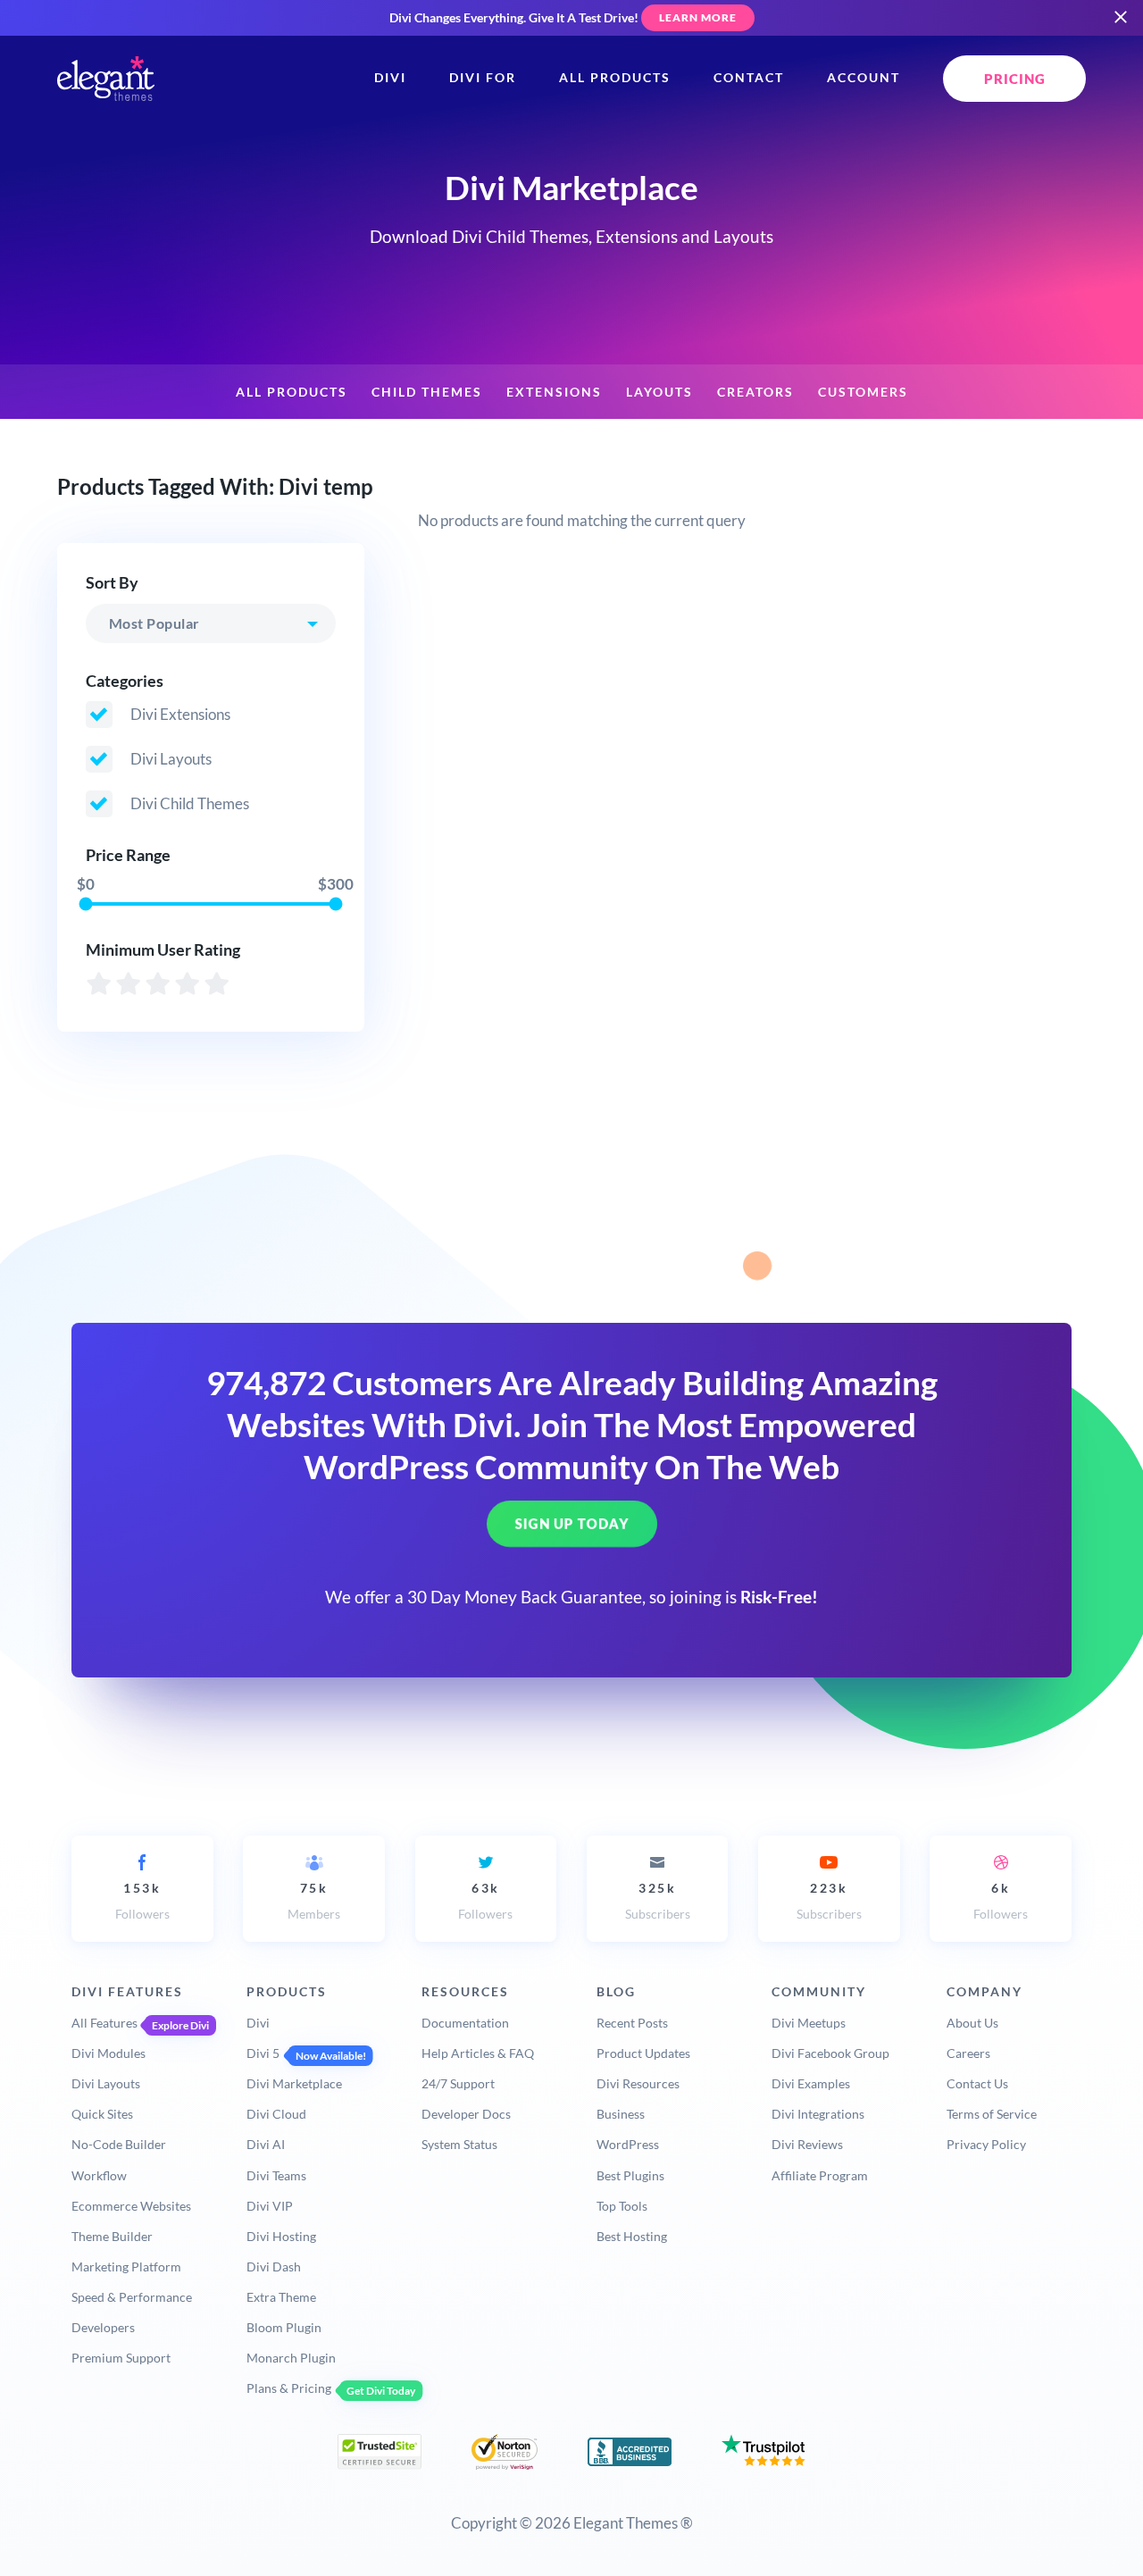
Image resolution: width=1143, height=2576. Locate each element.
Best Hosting (632, 2236)
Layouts (659, 392)
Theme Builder (112, 2236)
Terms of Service (992, 2114)
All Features (104, 2023)
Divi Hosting (281, 2236)
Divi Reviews (807, 2144)
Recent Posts (632, 2023)
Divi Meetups (809, 2023)
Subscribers (658, 1901)
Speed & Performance (132, 2297)
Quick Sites (102, 2114)
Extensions (554, 392)
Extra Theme (281, 2297)
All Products (615, 78)
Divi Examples (811, 2083)
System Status (459, 2144)
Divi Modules (108, 2053)
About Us (972, 2023)
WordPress (628, 2144)
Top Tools (622, 2206)
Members (314, 1901)
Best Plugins (630, 2175)
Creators (755, 392)
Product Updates (643, 2053)
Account (864, 78)
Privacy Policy (986, 2144)
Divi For (483, 78)
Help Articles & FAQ (478, 2053)
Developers (103, 2327)
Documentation (465, 2023)
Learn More (698, 17)
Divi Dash (274, 2267)
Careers (968, 2053)
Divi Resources (638, 2083)
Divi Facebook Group (830, 2053)
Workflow (99, 2175)
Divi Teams (276, 2175)
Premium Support (121, 2358)
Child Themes (427, 392)
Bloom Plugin (284, 2327)
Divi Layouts (106, 2083)
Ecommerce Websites (131, 2206)
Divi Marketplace (294, 2083)
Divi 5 (263, 2053)
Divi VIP (270, 2206)
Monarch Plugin (291, 2358)
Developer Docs (466, 2114)
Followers (142, 1901)
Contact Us (977, 2083)
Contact (749, 78)
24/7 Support (458, 2083)
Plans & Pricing (289, 2388)
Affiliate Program (820, 2175)
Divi (390, 78)
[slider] (85, 903)
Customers (863, 392)
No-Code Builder (119, 2144)
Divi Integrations (818, 2114)
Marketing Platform (126, 2267)
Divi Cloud (276, 2114)
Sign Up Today (572, 1524)
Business (621, 2114)
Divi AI (266, 2144)
